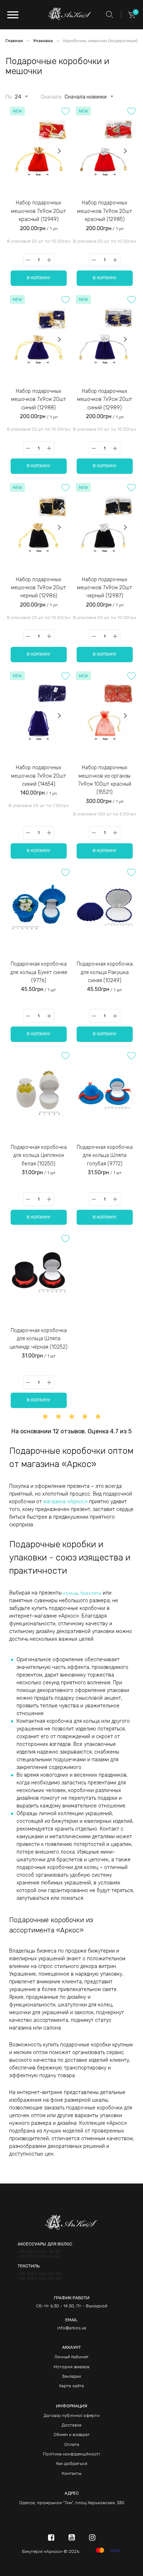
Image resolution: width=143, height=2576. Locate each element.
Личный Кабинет (71, 2357)
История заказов (71, 2367)
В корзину (38, 278)
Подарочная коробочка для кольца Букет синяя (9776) (39, 972)
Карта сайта (71, 2386)
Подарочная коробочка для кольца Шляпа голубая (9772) (105, 1156)
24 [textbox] (18, 97)
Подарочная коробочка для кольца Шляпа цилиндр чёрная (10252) (38, 1339)
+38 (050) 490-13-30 (39, 2252)
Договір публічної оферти (72, 2415)
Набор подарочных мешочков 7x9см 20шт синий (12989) (104, 399)
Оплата (72, 2444)
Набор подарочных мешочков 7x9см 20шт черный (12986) (38, 588)
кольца (70, 1593)
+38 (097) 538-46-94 (39, 2257)
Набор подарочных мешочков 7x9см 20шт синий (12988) (38, 399)
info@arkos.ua (72, 2328)
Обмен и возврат (72, 2435)
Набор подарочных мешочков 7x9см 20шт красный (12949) (38, 211)
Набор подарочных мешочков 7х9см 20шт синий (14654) (38, 776)
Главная (15, 41)
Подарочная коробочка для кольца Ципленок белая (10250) (39, 1156)
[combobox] (18, 96)
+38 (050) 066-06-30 (40, 2274)
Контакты (71, 2473)
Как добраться (72, 2463)
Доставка (71, 2425)
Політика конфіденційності (71, 2454)
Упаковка (43, 41)
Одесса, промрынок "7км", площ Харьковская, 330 (72, 2503)
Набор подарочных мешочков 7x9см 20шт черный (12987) (104, 588)
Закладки (71, 2376)
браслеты (91, 1593)
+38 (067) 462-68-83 (39, 2279)
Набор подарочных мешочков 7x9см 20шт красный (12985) (104, 211)
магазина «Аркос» (65, 1502)
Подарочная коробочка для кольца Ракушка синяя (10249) (105, 972)
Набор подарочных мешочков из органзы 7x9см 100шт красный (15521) (105, 780)
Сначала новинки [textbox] (86, 97)
